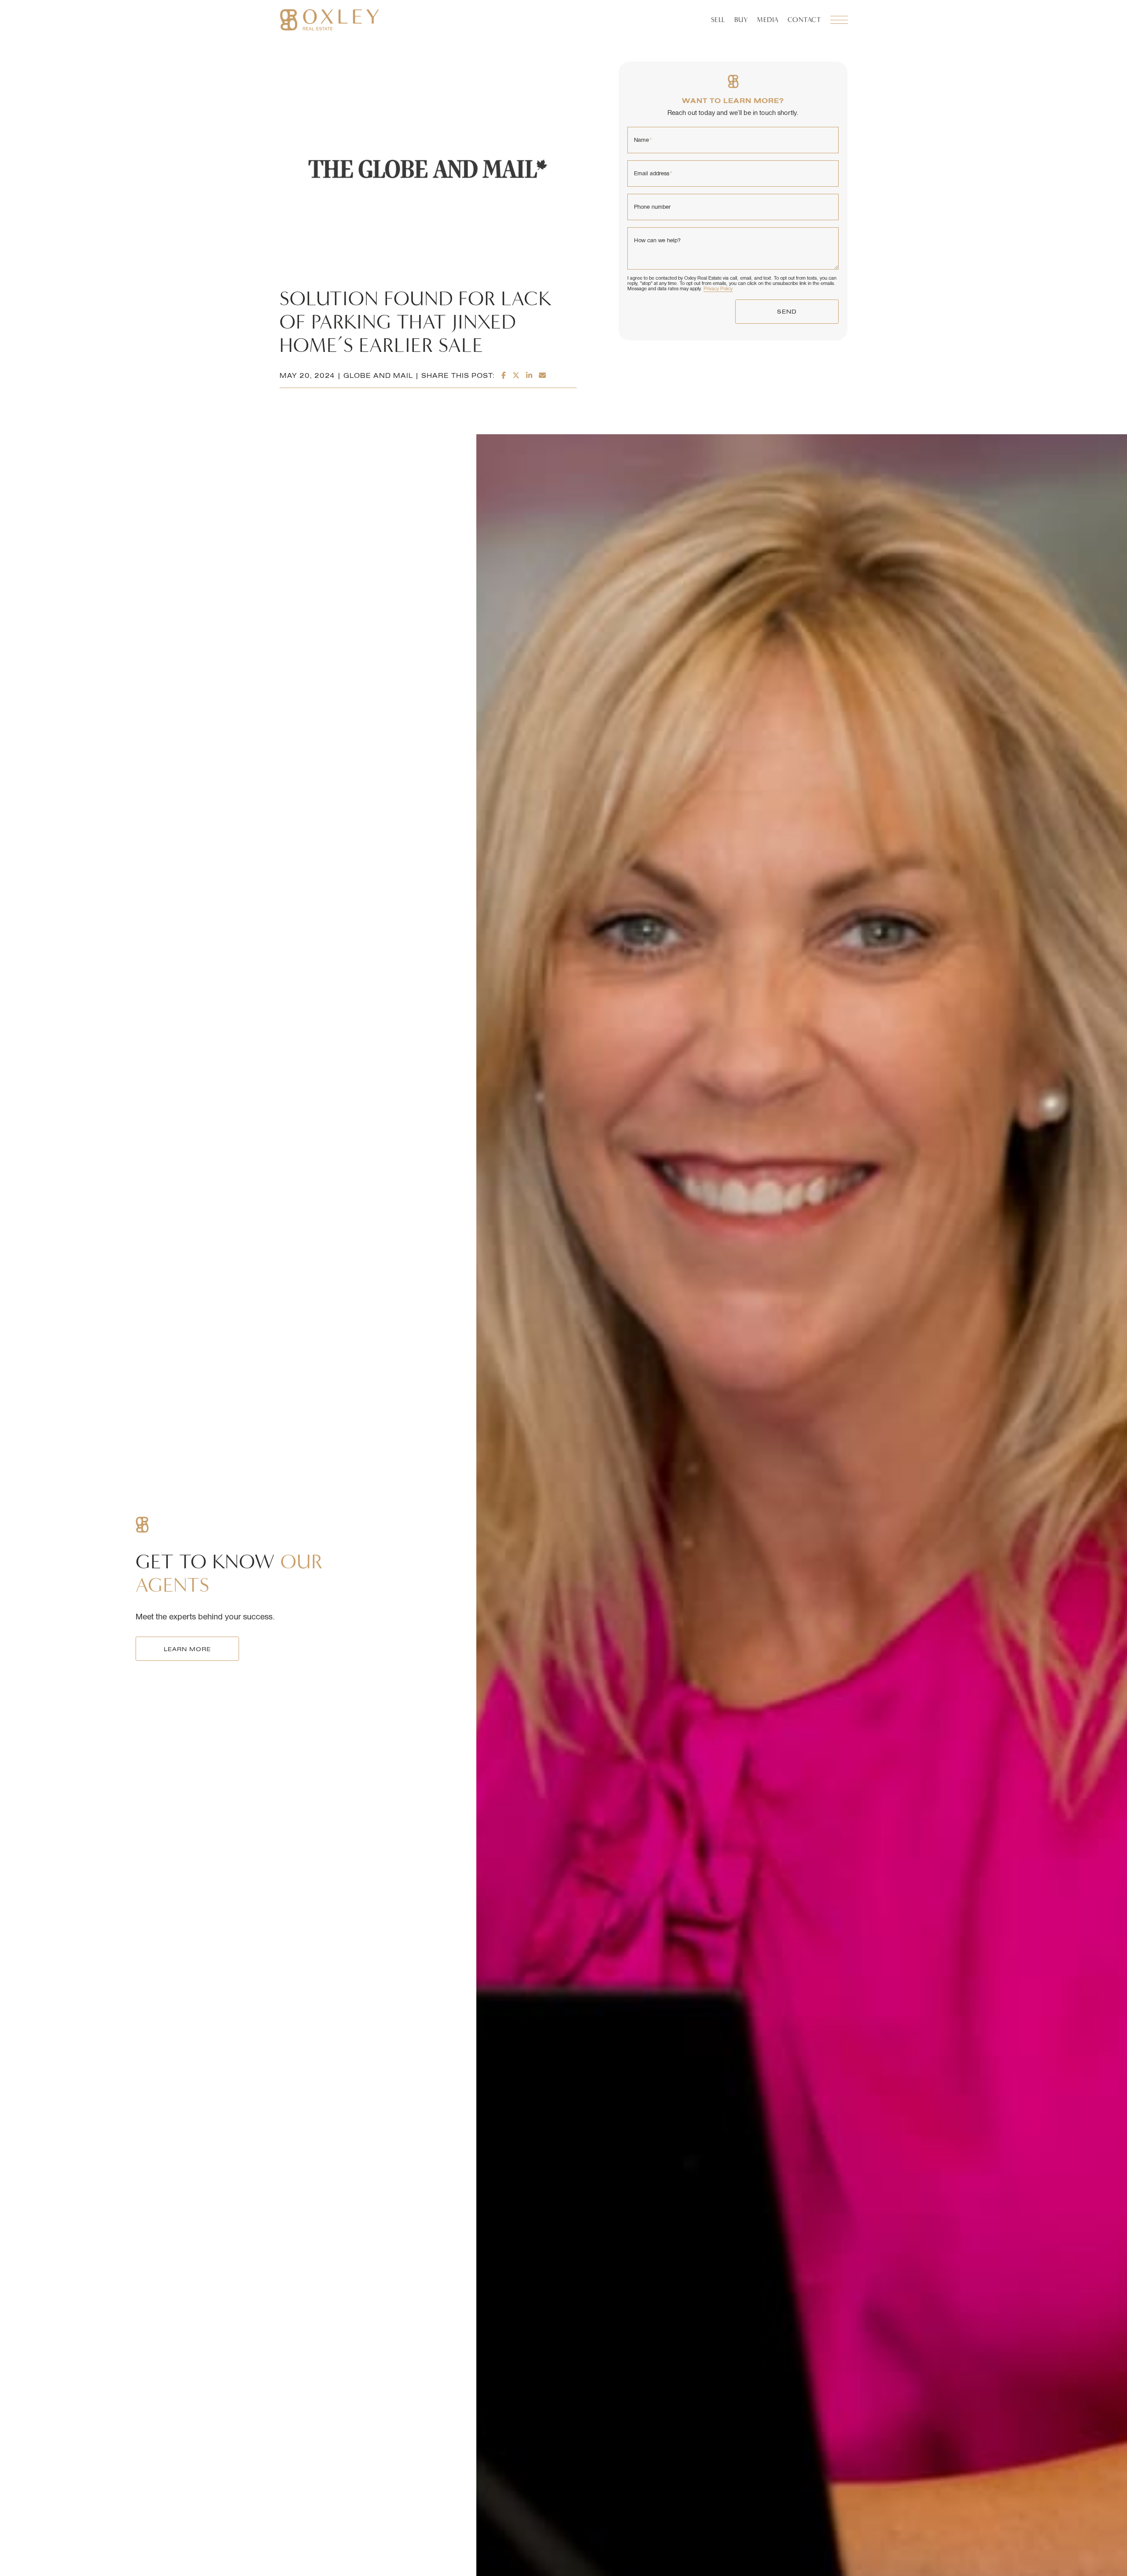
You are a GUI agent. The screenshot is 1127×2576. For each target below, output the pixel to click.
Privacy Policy (718, 288)
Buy (741, 20)
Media (768, 20)
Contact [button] (805, 20)
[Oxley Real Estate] (330, 20)
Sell (718, 20)
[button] (839, 20)
